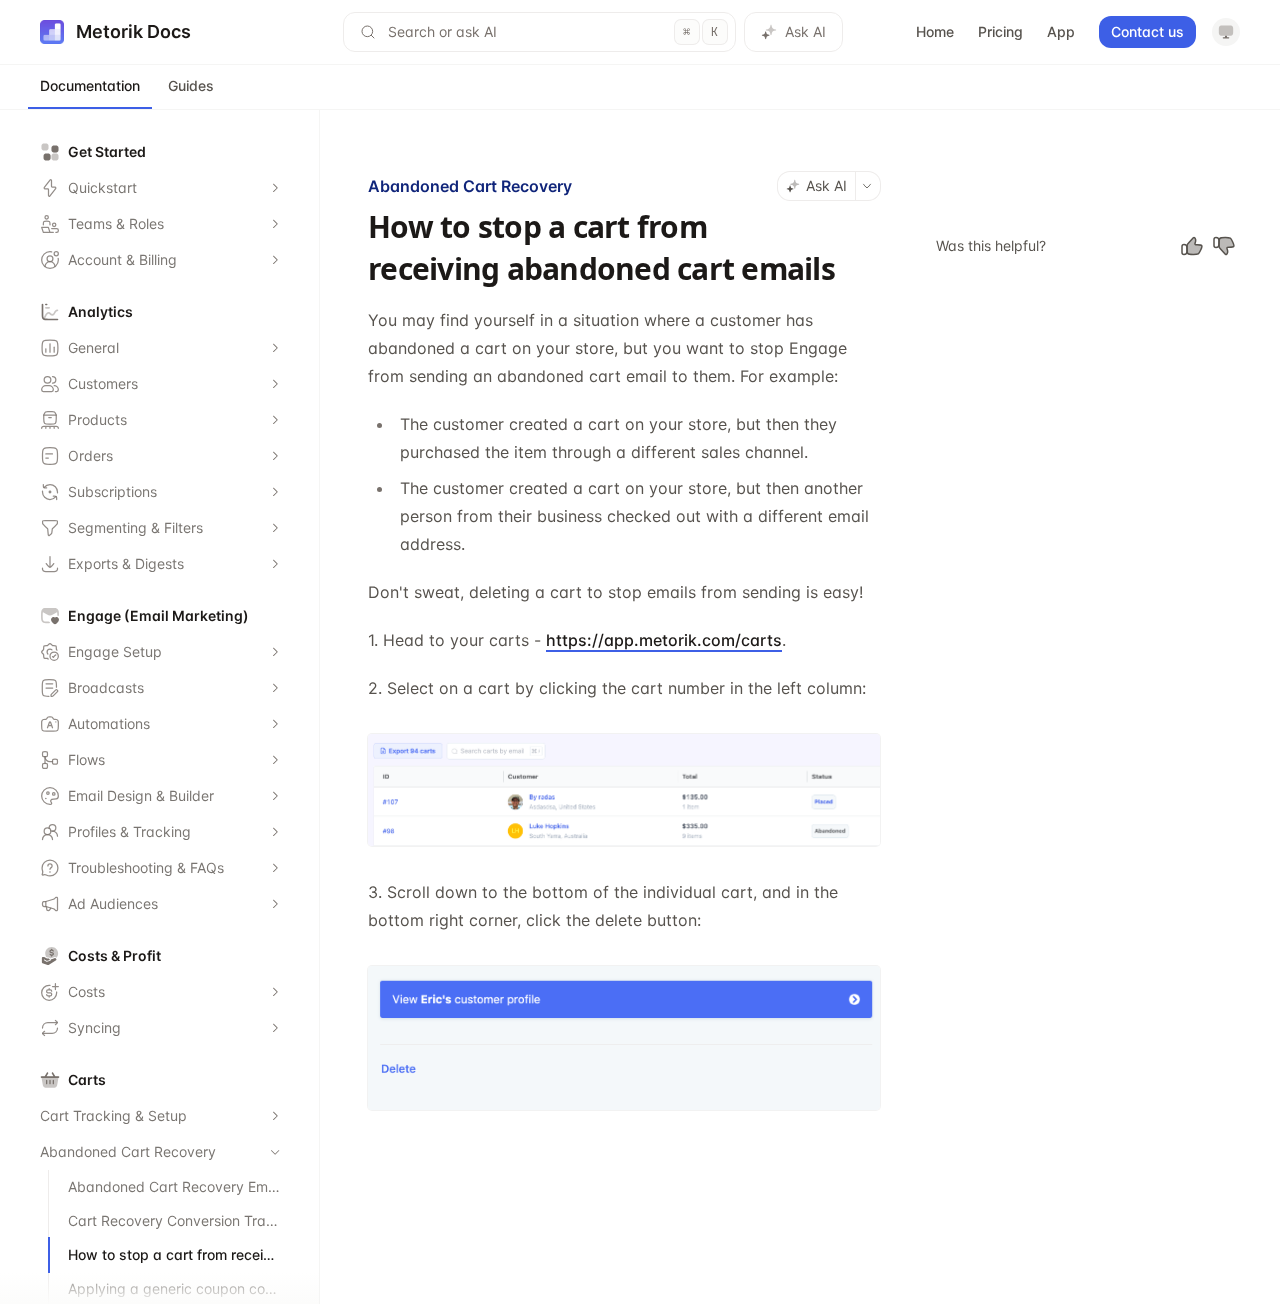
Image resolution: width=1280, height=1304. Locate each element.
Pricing (1000, 31)
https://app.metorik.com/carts (664, 640)
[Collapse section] (275, 1152)
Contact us (1147, 31)
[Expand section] (275, 188)
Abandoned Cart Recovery (470, 186)
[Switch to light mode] (1226, 32)
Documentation (90, 85)
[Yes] (1192, 246)
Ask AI (805, 31)
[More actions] (868, 186)
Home (935, 31)
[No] (1224, 246)
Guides (191, 85)
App (1061, 31)
